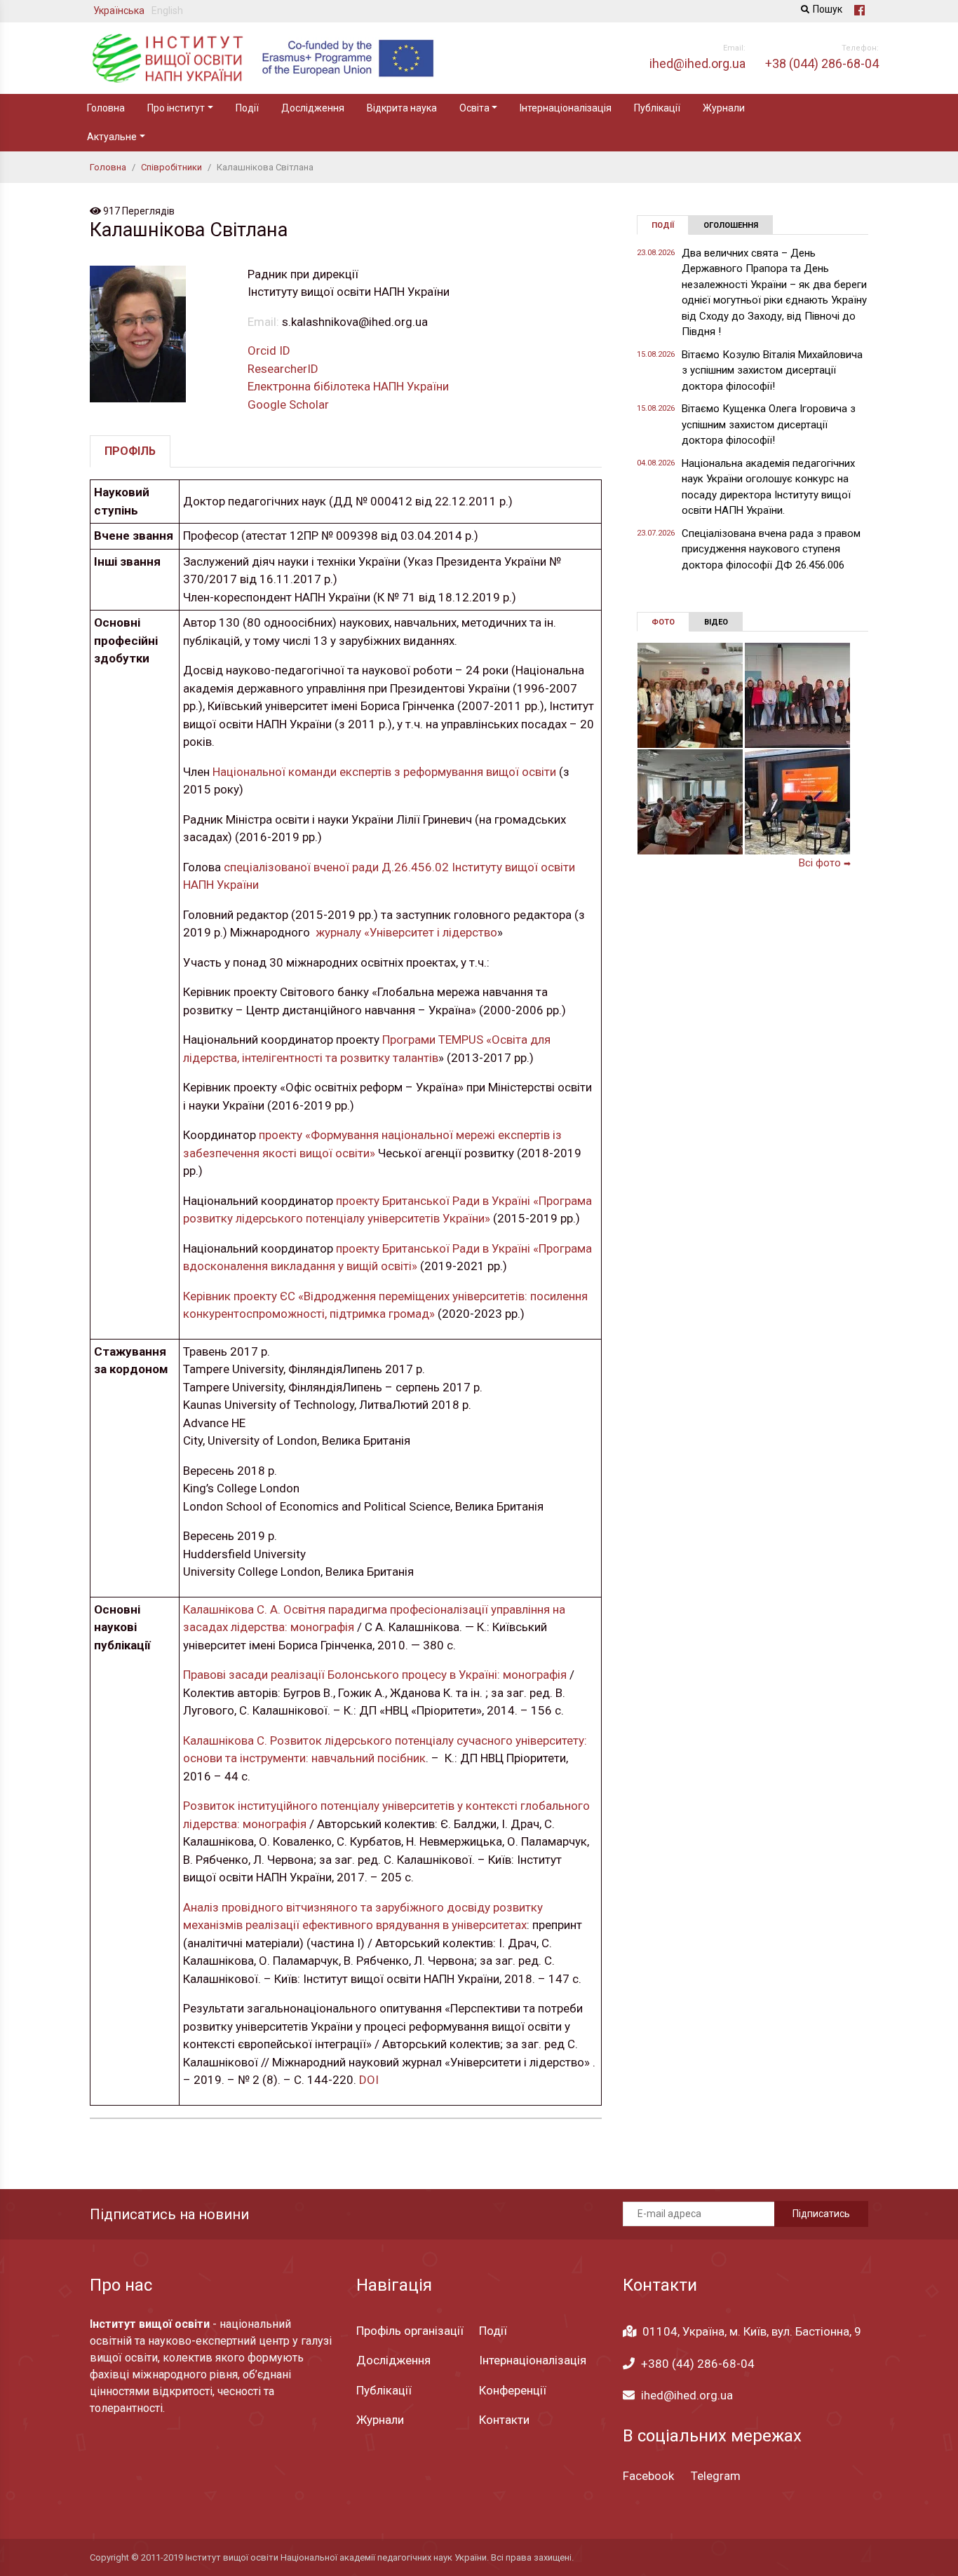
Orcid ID (269, 350)
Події (247, 108)
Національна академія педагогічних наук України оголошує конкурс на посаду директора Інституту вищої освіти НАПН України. (768, 487)
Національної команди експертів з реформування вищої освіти (384, 772)
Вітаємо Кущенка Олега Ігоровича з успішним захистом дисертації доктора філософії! (769, 424)
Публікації (657, 108)
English (167, 11)
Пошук (828, 9)
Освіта (474, 108)
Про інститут (176, 108)
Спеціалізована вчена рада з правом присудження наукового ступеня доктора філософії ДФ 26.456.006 (771, 549)
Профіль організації (410, 2331)
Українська (119, 11)
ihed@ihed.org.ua (687, 2395)
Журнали (724, 108)
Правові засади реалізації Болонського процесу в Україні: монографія (375, 1675)
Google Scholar (288, 404)
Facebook (648, 2476)
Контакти (504, 2420)
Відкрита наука (402, 108)
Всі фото (825, 863)
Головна (106, 108)
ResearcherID (283, 369)
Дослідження (313, 108)
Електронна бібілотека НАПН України (348, 386)
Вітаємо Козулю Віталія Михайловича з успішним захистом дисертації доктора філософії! (772, 370)
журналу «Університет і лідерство (405, 932)
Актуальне (112, 137)
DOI (369, 2080)
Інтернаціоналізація (566, 108)
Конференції (513, 2390)
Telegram (716, 2476)
